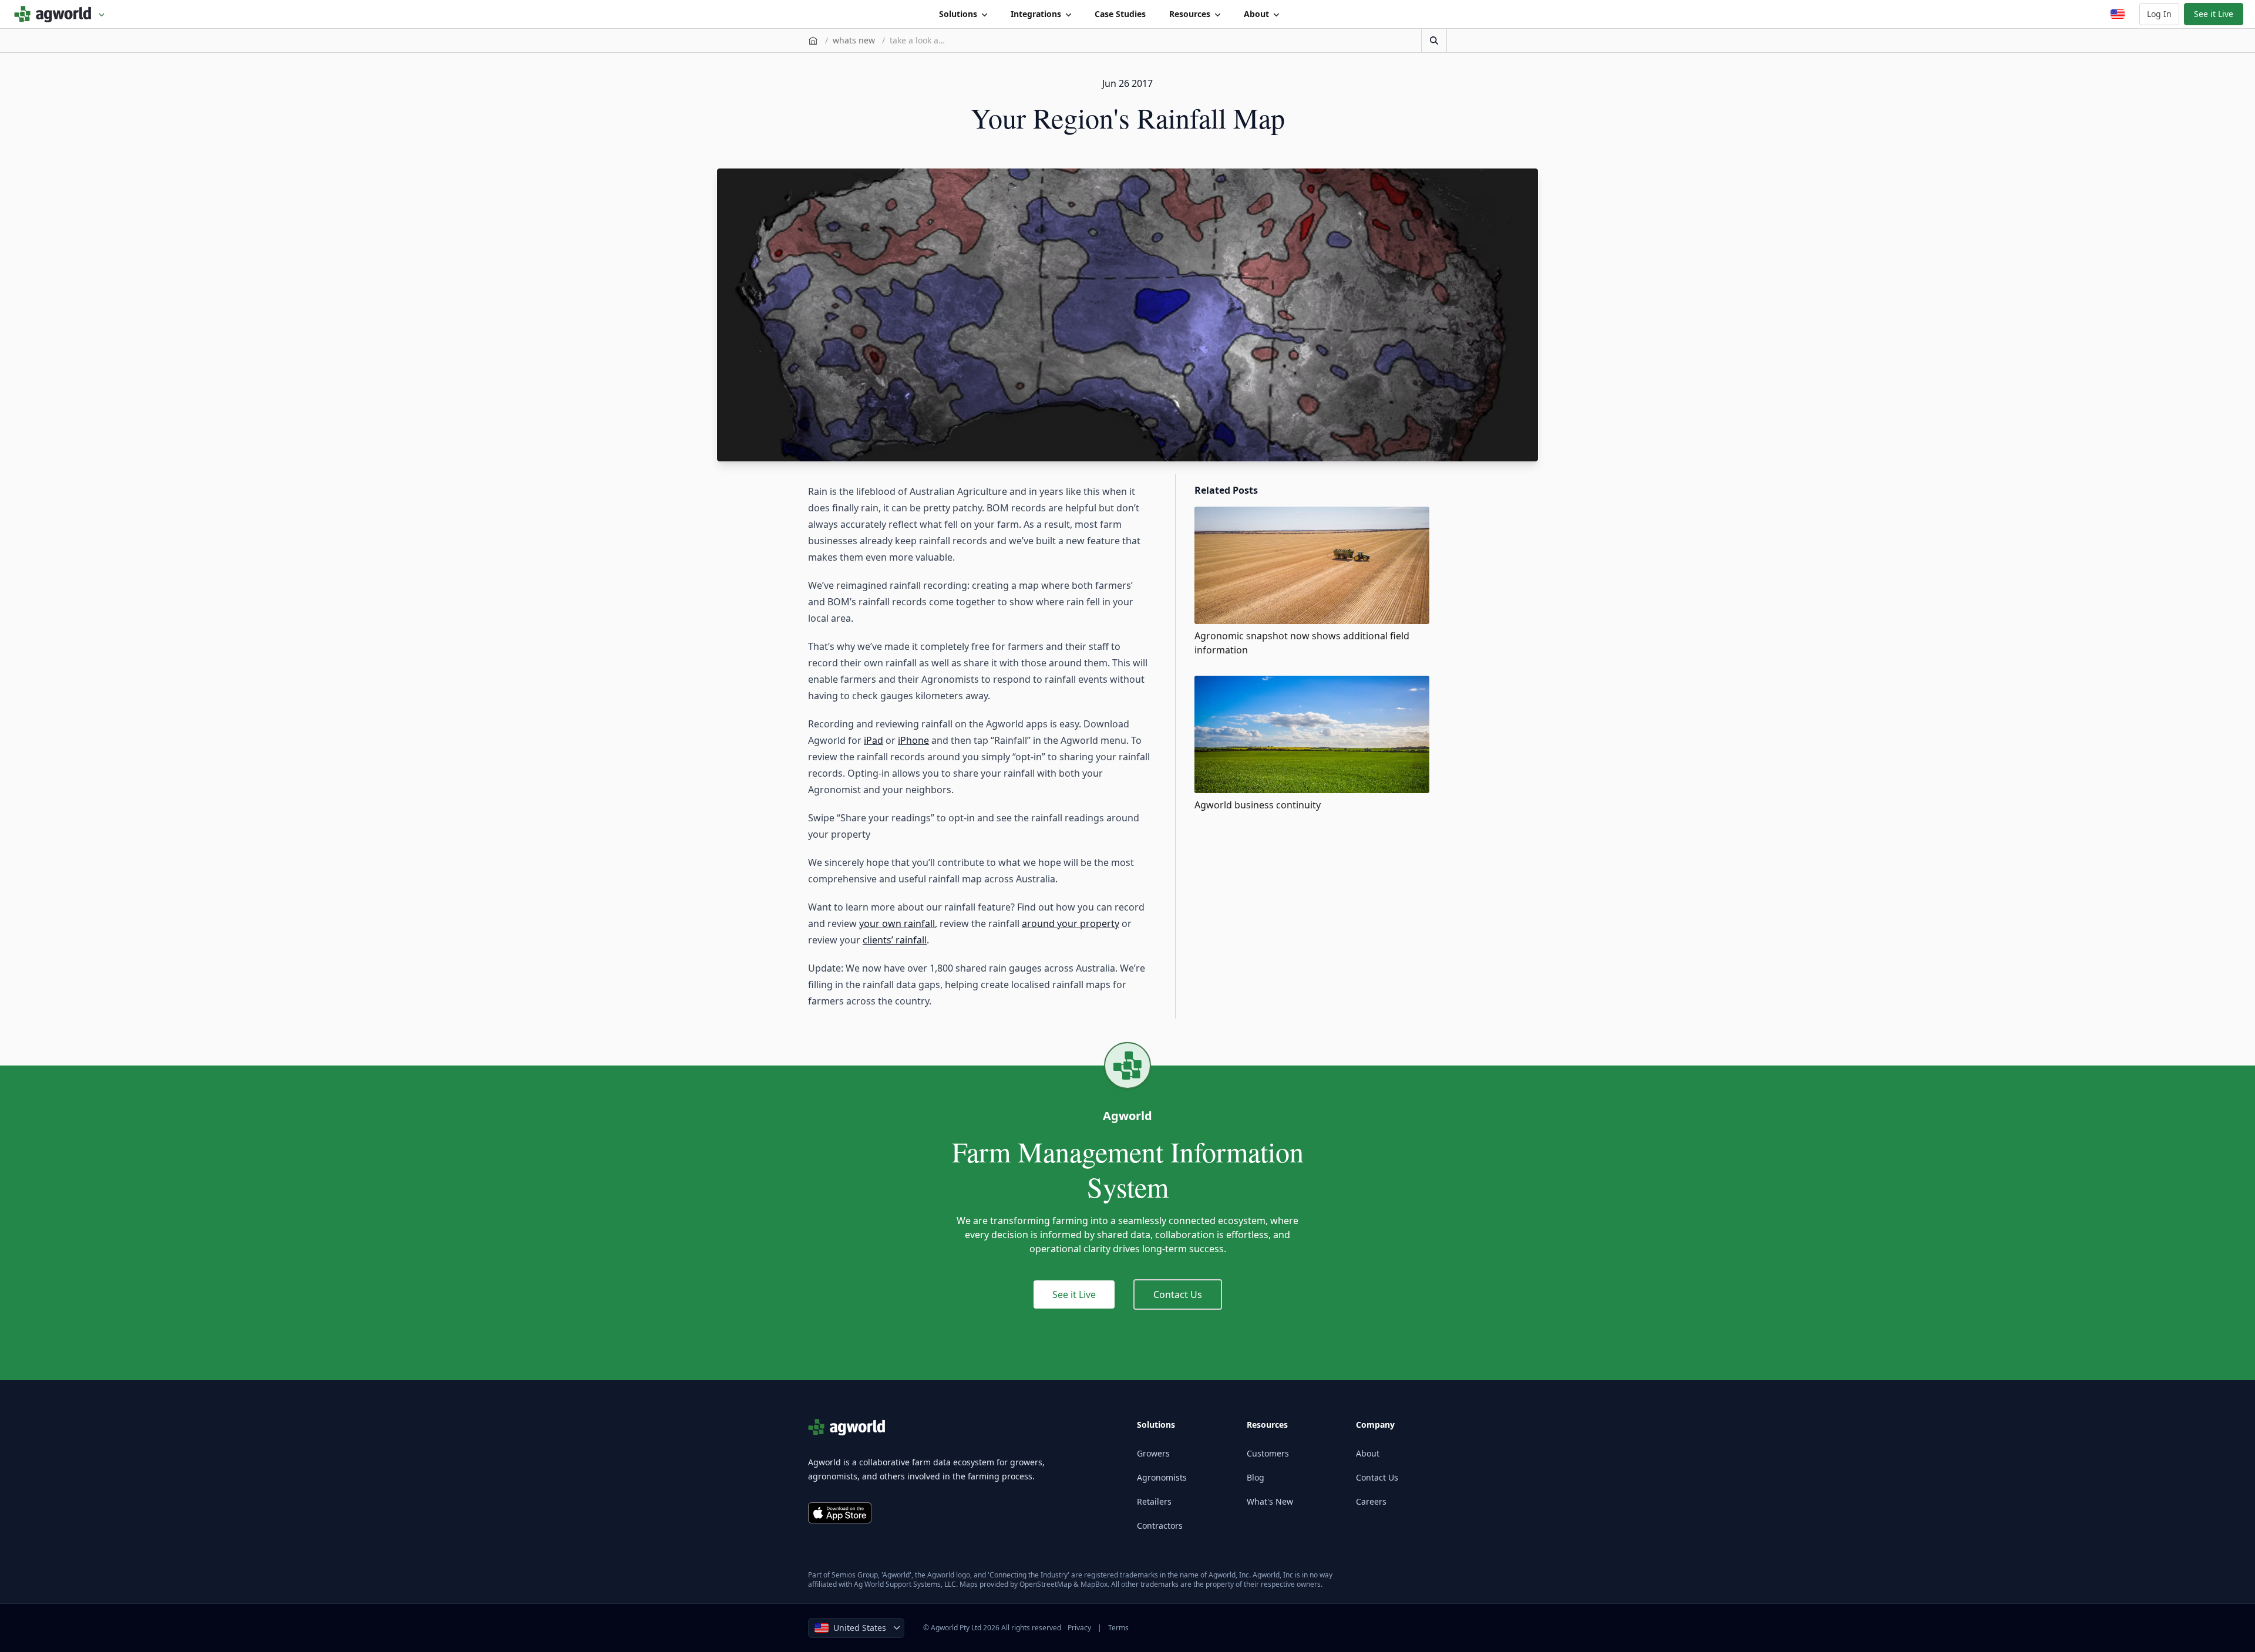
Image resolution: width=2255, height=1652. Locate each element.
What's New (1270, 1501)
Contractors (1160, 1525)
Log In (2159, 14)
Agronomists (1162, 1477)
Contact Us (1178, 1294)
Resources (1190, 14)
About (1256, 14)
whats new (854, 40)
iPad (874, 740)
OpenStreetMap (1046, 1584)
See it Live (2214, 14)
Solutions (958, 14)
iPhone (913, 740)
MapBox (1094, 1584)
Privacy (1079, 1628)
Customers (1268, 1453)
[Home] (813, 41)
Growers (1153, 1453)
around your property (1071, 923)
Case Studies (1120, 14)
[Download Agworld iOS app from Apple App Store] (840, 1513)
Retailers (1154, 1501)
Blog (1256, 1477)
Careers (1371, 1501)
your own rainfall (897, 923)
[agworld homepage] (60, 14)
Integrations (1036, 14)
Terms (1118, 1628)
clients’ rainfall (895, 940)
